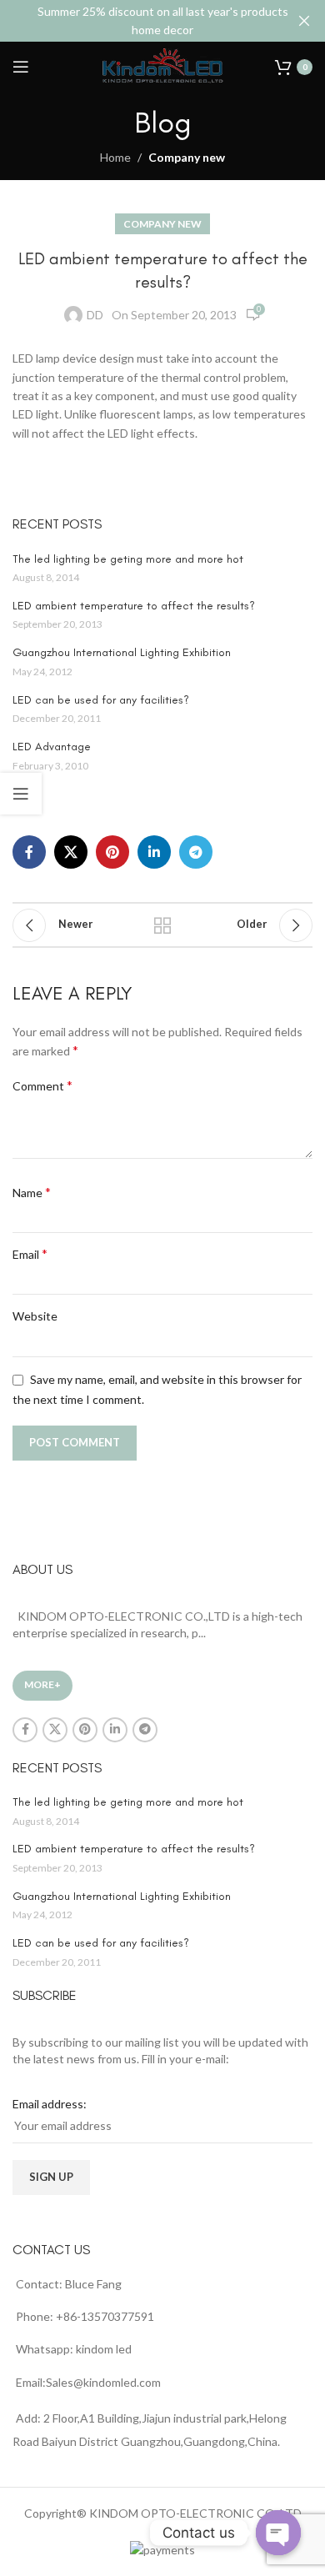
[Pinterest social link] (112, 852)
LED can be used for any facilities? (101, 700)
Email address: (50, 2104)
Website (35, 1316)
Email (30, 1253)
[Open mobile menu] (21, 67)
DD (95, 315)
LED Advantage (52, 747)
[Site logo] (162, 65)
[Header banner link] (137, 21)
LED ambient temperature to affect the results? (134, 606)
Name (32, 1192)
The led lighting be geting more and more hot (128, 559)
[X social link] (71, 852)
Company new (187, 157)
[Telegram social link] (196, 852)
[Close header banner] (304, 21)
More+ (42, 1684)
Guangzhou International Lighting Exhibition (122, 652)
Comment (42, 1085)
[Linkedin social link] (154, 852)
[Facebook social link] (29, 852)
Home (115, 157)
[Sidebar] (21, 794)
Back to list (162, 925)
